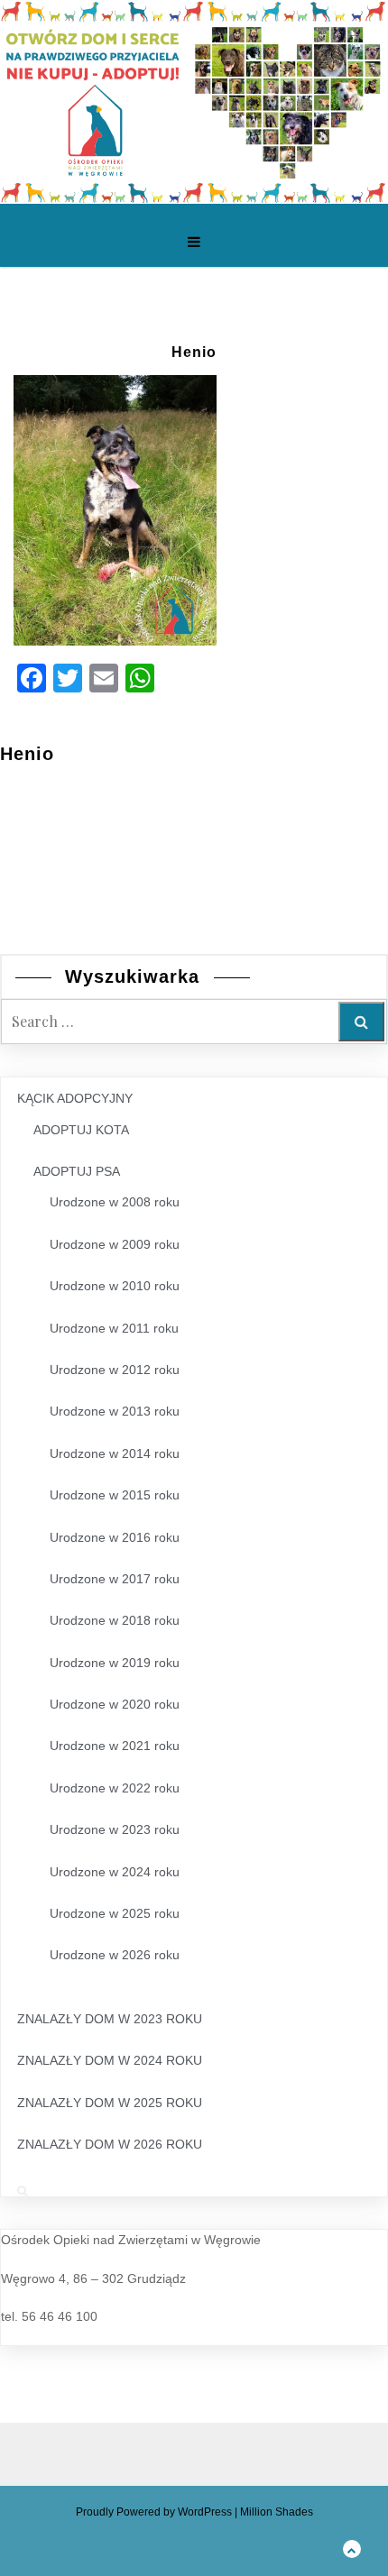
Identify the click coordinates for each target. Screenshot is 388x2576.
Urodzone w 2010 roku (115, 1286)
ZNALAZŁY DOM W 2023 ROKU (110, 2019)
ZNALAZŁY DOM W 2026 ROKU (110, 2144)
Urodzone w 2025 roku (115, 1913)
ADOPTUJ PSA (77, 1171)
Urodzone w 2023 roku (115, 1829)
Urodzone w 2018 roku (115, 1620)
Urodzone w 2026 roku (115, 1955)
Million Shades (277, 2512)
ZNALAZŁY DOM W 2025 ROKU (110, 2103)
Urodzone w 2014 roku (115, 1453)
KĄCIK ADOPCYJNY (75, 1098)
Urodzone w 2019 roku (115, 1663)
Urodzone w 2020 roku (115, 1704)
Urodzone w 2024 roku (115, 1872)
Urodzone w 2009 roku (115, 1244)
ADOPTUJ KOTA (81, 1130)
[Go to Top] (352, 2548)
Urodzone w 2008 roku (115, 1202)
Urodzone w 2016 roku (115, 1537)
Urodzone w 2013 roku (115, 1411)
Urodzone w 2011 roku (114, 1328)
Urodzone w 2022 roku (115, 1788)
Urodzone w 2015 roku (115, 1495)
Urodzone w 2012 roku (115, 1370)
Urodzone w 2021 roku (115, 1746)
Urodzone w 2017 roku (115, 1579)
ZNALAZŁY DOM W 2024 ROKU (110, 2060)
